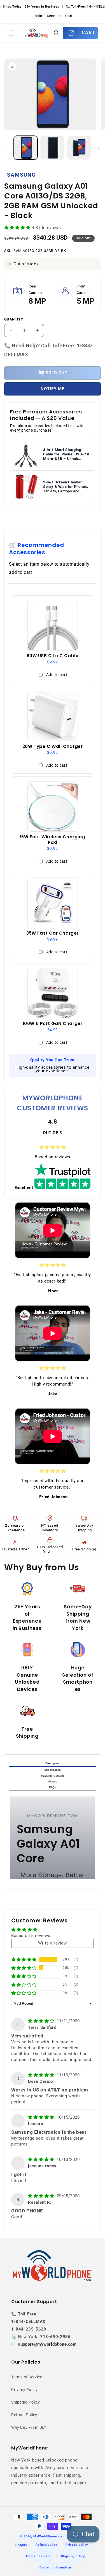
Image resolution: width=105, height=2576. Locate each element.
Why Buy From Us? (29, 2427)
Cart (69, 16)
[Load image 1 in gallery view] (26, 148)
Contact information (55, 2567)
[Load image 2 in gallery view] (52, 148)
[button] (11, 33)
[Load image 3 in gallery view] (79, 148)
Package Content (53, 1776)
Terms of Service (27, 2377)
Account (54, 16)
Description (53, 1763)
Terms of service (39, 2556)
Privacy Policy (24, 2390)
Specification (53, 1770)
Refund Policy (24, 2415)
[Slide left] (6, 149)
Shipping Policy (26, 2402)
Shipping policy (73, 2556)
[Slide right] (99, 149)
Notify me (53, 389)
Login (37, 16)
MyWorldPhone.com (49, 2536)
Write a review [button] (52, 1943)
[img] (42, 2021)
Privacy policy (77, 2545)
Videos (53, 1781)
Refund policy (46, 2545)
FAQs (53, 1787)
